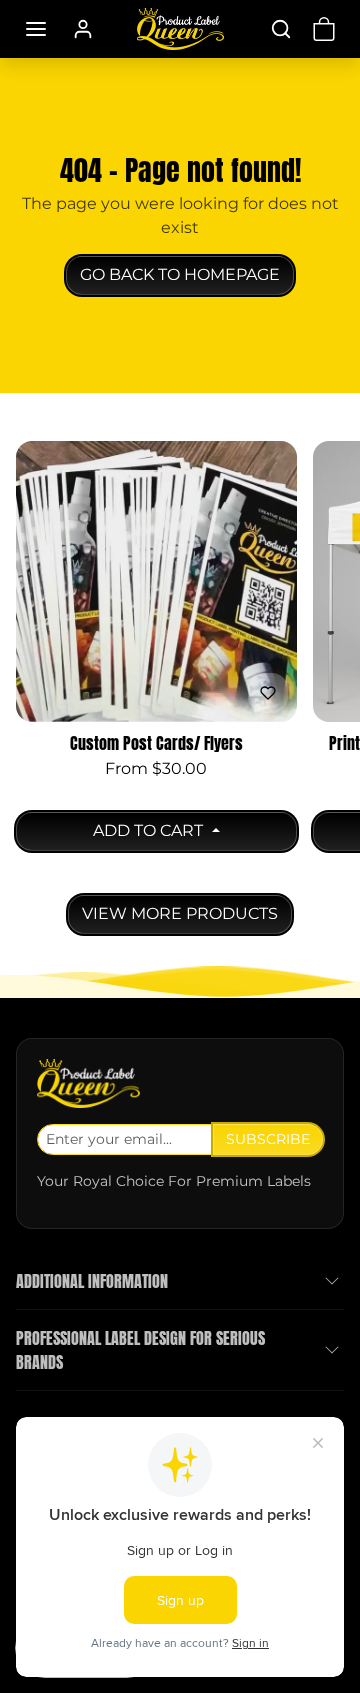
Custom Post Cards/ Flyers (156, 743)
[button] (36, 29)
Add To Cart (150, 830)
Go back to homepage (180, 274)
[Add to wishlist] (268, 693)
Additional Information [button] (92, 1281)
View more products (180, 913)
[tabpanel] (180, 683)
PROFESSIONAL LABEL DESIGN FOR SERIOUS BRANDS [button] (140, 1350)
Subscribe (268, 1139)
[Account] (83, 29)
